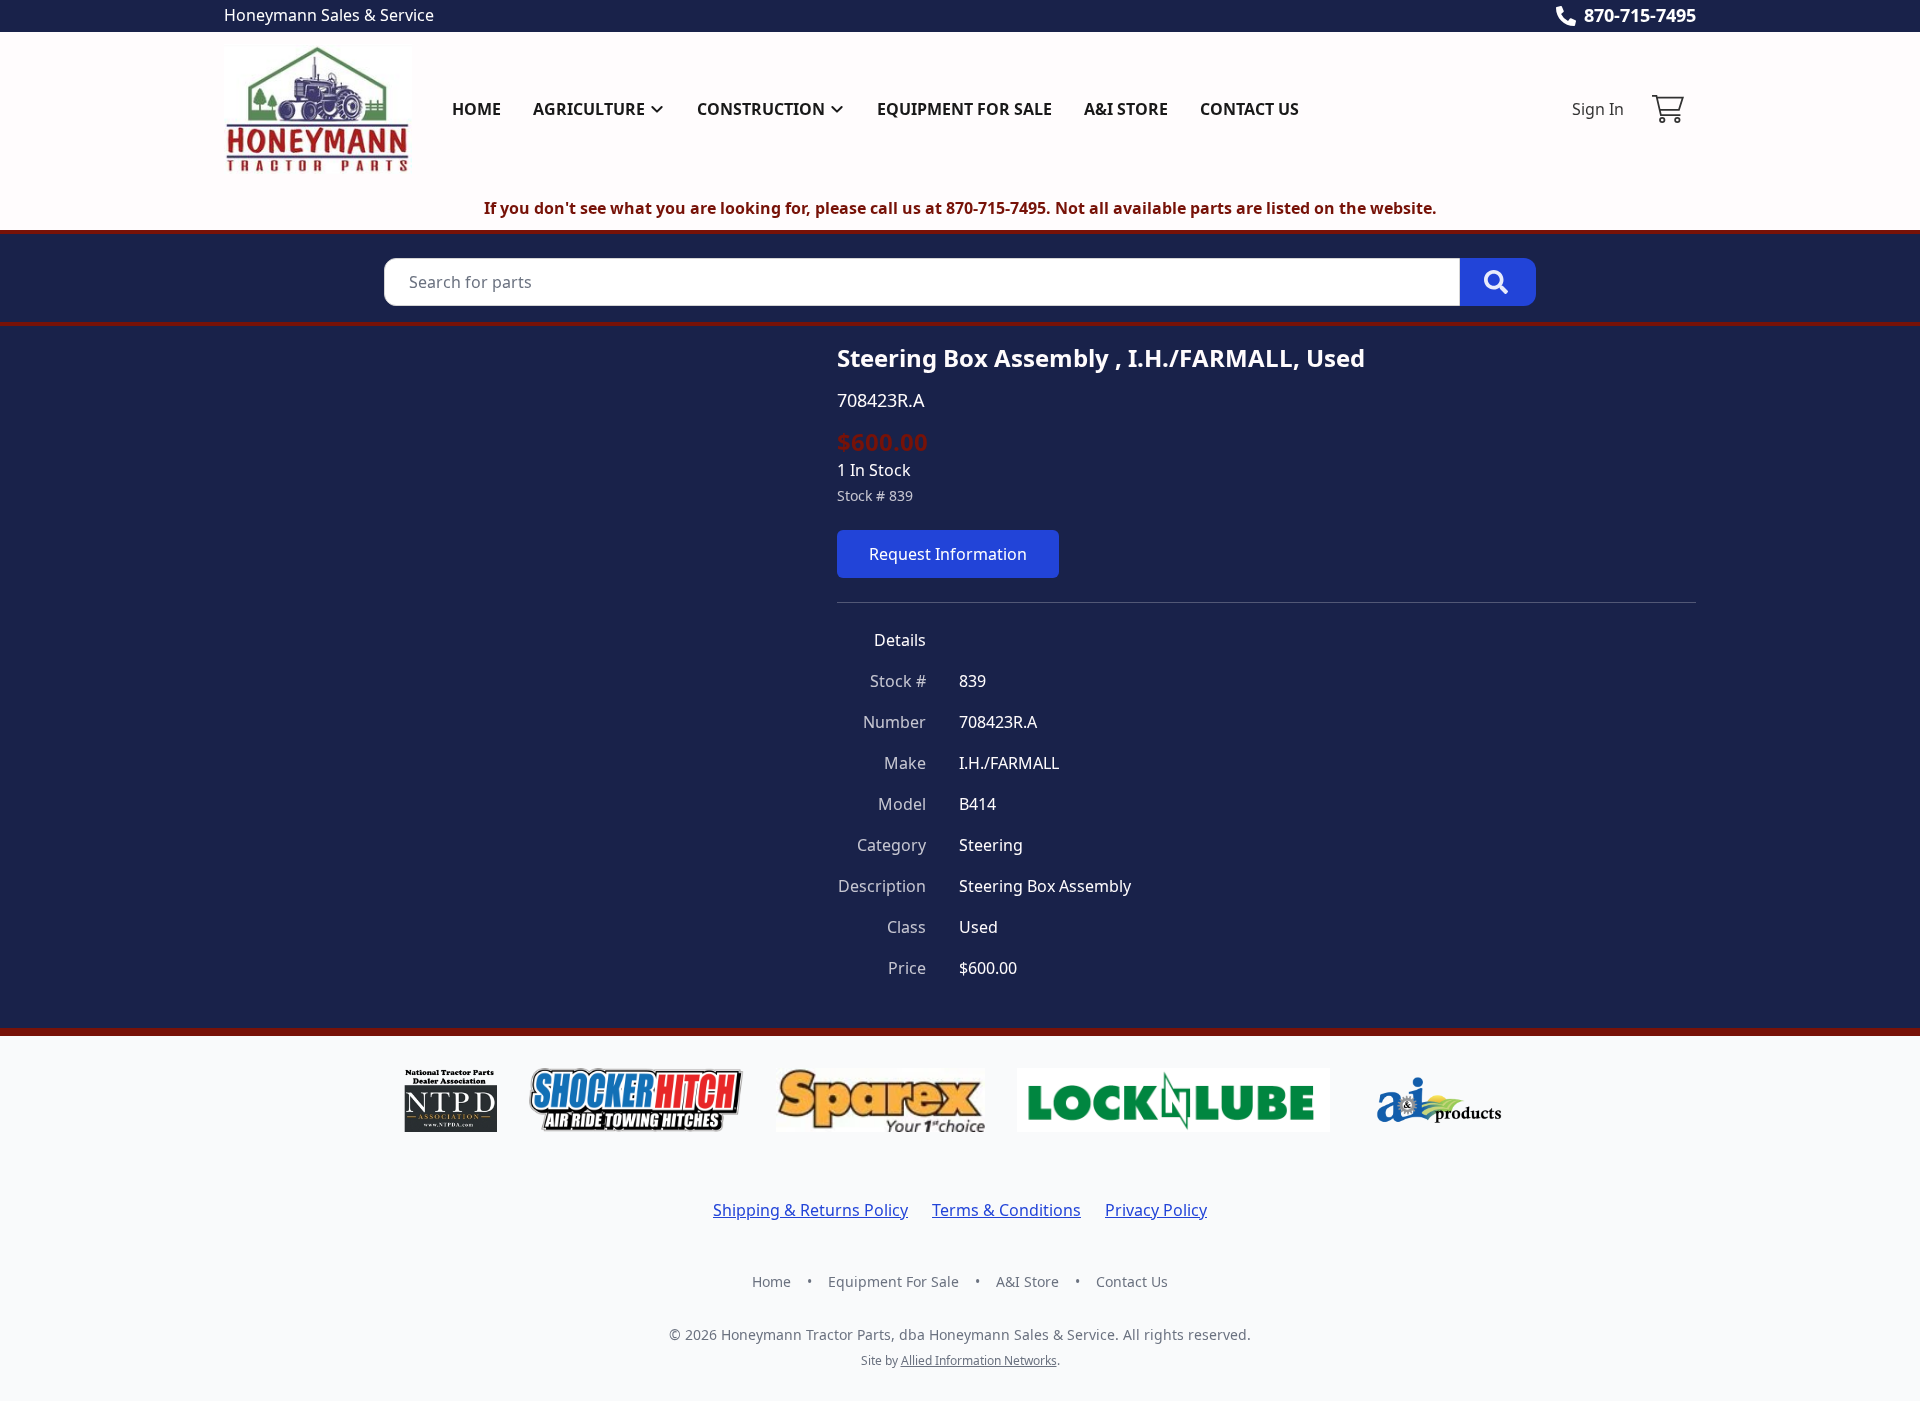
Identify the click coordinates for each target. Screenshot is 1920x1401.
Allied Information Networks (979, 1360)
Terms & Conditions (1006, 1210)
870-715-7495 (1640, 15)
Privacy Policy (1156, 1210)
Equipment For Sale (964, 109)
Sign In (1598, 109)
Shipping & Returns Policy (810, 1210)
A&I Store (1126, 109)
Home (476, 109)
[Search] (1498, 282)
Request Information (948, 554)
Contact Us (1249, 109)
